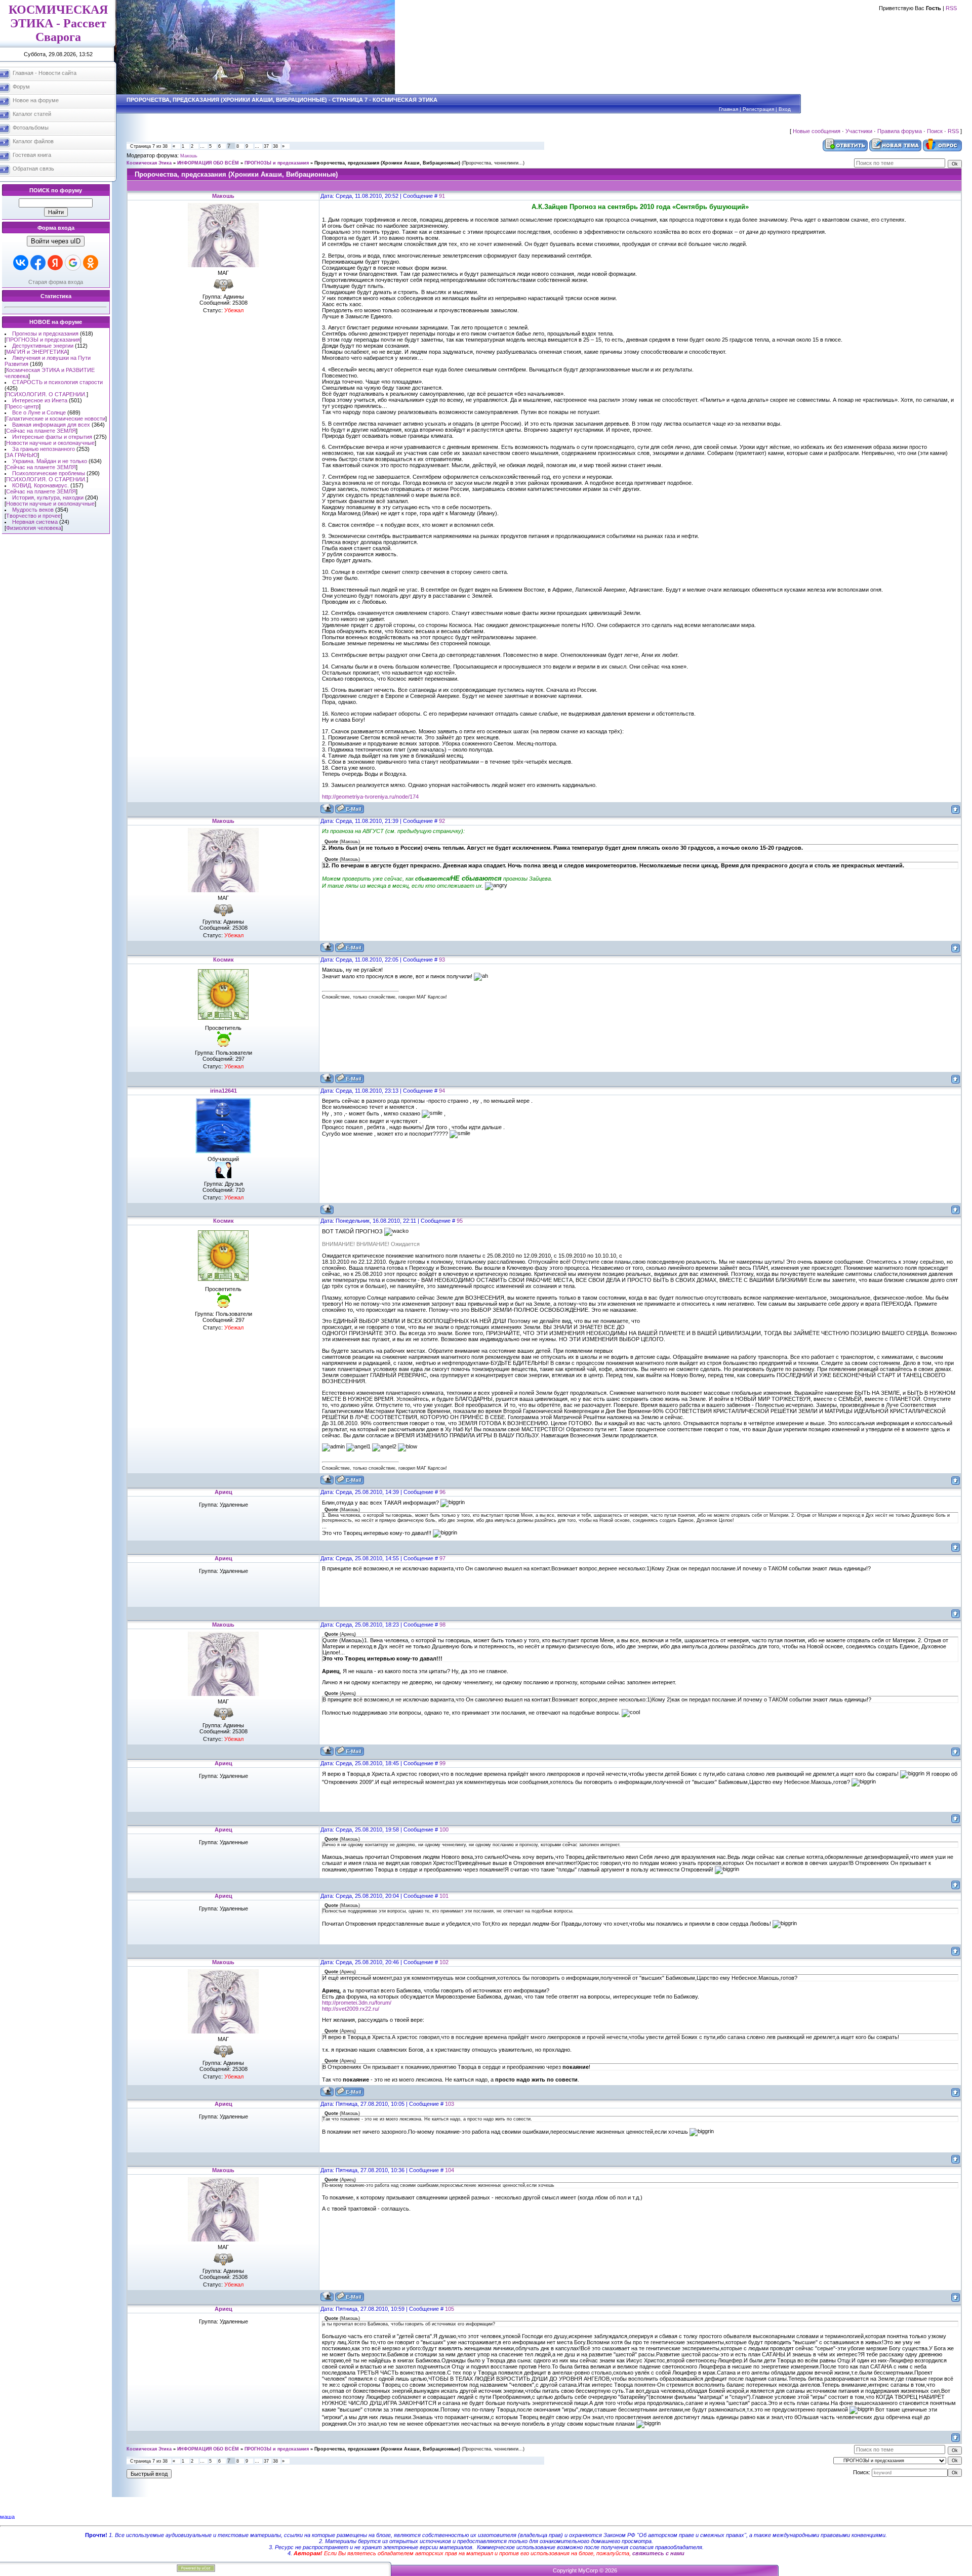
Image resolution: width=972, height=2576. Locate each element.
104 (450, 2170)
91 (442, 196)
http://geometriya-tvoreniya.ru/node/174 (370, 797)
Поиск (935, 131)
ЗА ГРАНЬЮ (22, 455)
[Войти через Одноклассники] (91, 263)
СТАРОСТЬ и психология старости (57, 382)
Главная (728, 109)
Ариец (224, 1492)
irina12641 (224, 1091)
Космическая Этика (149, 163)
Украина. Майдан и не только (50, 461)
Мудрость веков (33, 510)
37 (266, 146)
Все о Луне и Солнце (39, 412)
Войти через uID (56, 241)
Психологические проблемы (49, 473)
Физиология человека (34, 528)
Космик (224, 960)
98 (442, 1625)
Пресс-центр (23, 406)
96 (442, 1492)
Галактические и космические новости (56, 419)
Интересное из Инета (40, 400)
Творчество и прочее (33, 516)
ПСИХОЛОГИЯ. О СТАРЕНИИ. (46, 394)
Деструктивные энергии (43, 346)
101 (444, 1896)
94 (442, 1091)
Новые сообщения (817, 131)
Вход (785, 109)
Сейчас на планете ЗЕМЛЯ (41, 431)
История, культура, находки (48, 497)
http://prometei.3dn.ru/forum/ (357, 2003)
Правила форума (900, 131)
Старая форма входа (56, 282)
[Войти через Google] (73, 263)
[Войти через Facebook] (38, 263)
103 (450, 2104)
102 (444, 1962)
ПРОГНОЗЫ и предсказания (43, 340)
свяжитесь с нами (658, 2553)
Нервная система (35, 522)
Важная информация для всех (51, 425)
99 (442, 1763)
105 (450, 2309)
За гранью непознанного (44, 449)
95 (460, 1221)
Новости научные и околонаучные (50, 443)
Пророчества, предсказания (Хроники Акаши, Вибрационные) (387, 163)
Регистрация (758, 109)
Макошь (189, 156)
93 (442, 960)
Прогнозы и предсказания (45, 334)
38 (275, 146)
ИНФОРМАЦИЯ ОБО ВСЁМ (208, 163)
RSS (951, 8)
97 (442, 1558)
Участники (859, 131)
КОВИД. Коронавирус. (40, 485)
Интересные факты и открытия (52, 437)
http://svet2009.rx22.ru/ (351, 2009)
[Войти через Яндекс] (55, 263)
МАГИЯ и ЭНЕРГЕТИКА (37, 352)
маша (7, 2517)
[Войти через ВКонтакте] (21, 263)
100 (444, 1830)
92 (442, 821)
